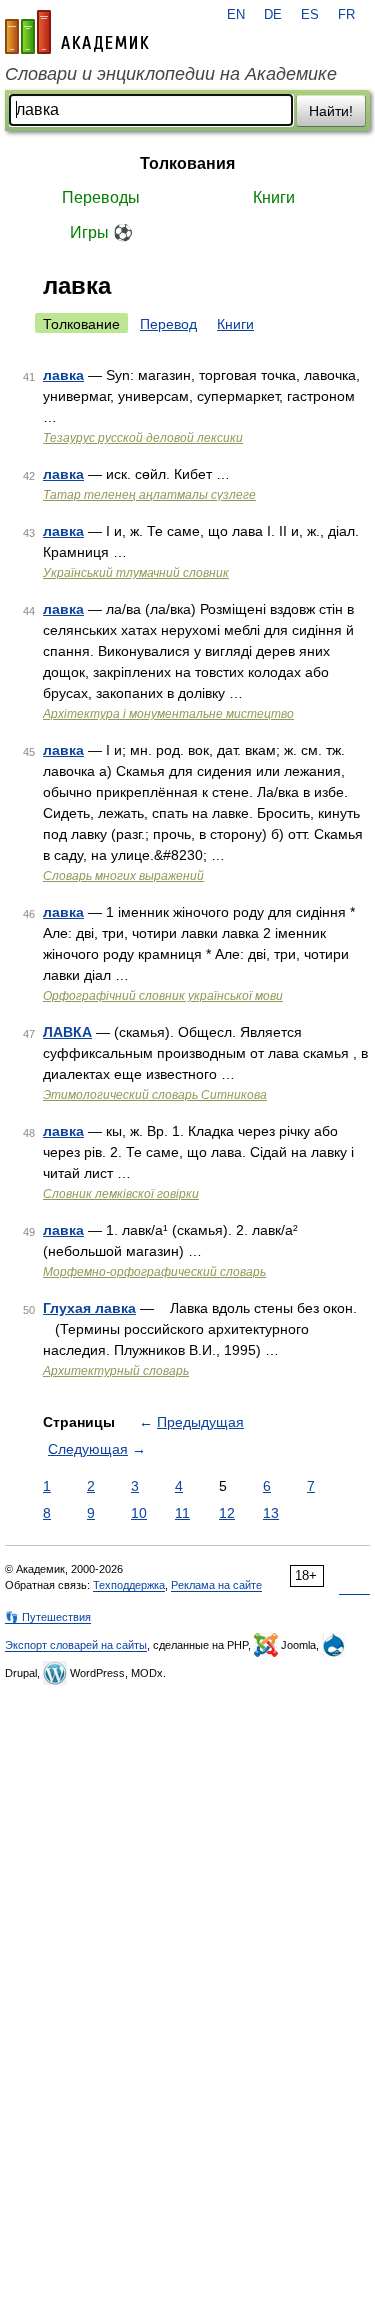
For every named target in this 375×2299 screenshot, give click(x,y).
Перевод (168, 324)
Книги (274, 197)
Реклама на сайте (216, 1585)
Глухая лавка (89, 1308)
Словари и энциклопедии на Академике (171, 74)
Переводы (101, 197)
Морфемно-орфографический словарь (154, 1272)
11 (182, 1513)
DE (273, 15)
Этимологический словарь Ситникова (155, 1095)
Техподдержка (129, 1585)
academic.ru (77, 32)
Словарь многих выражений (123, 876)
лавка (63, 375)
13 (271, 1513)
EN (236, 15)
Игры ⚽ (101, 232)
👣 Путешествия (48, 1617)
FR (346, 15)
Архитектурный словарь (116, 1371)
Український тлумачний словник (136, 573)
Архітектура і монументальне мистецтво (168, 714)
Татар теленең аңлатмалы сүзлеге (149, 495)
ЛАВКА (67, 1032)
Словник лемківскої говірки (121, 1194)
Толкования (187, 163)
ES (310, 15)
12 (227, 1513)
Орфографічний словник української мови (163, 996)
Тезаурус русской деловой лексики (143, 438)
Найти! (331, 111)
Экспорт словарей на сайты (76, 1645)
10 (139, 1513)
